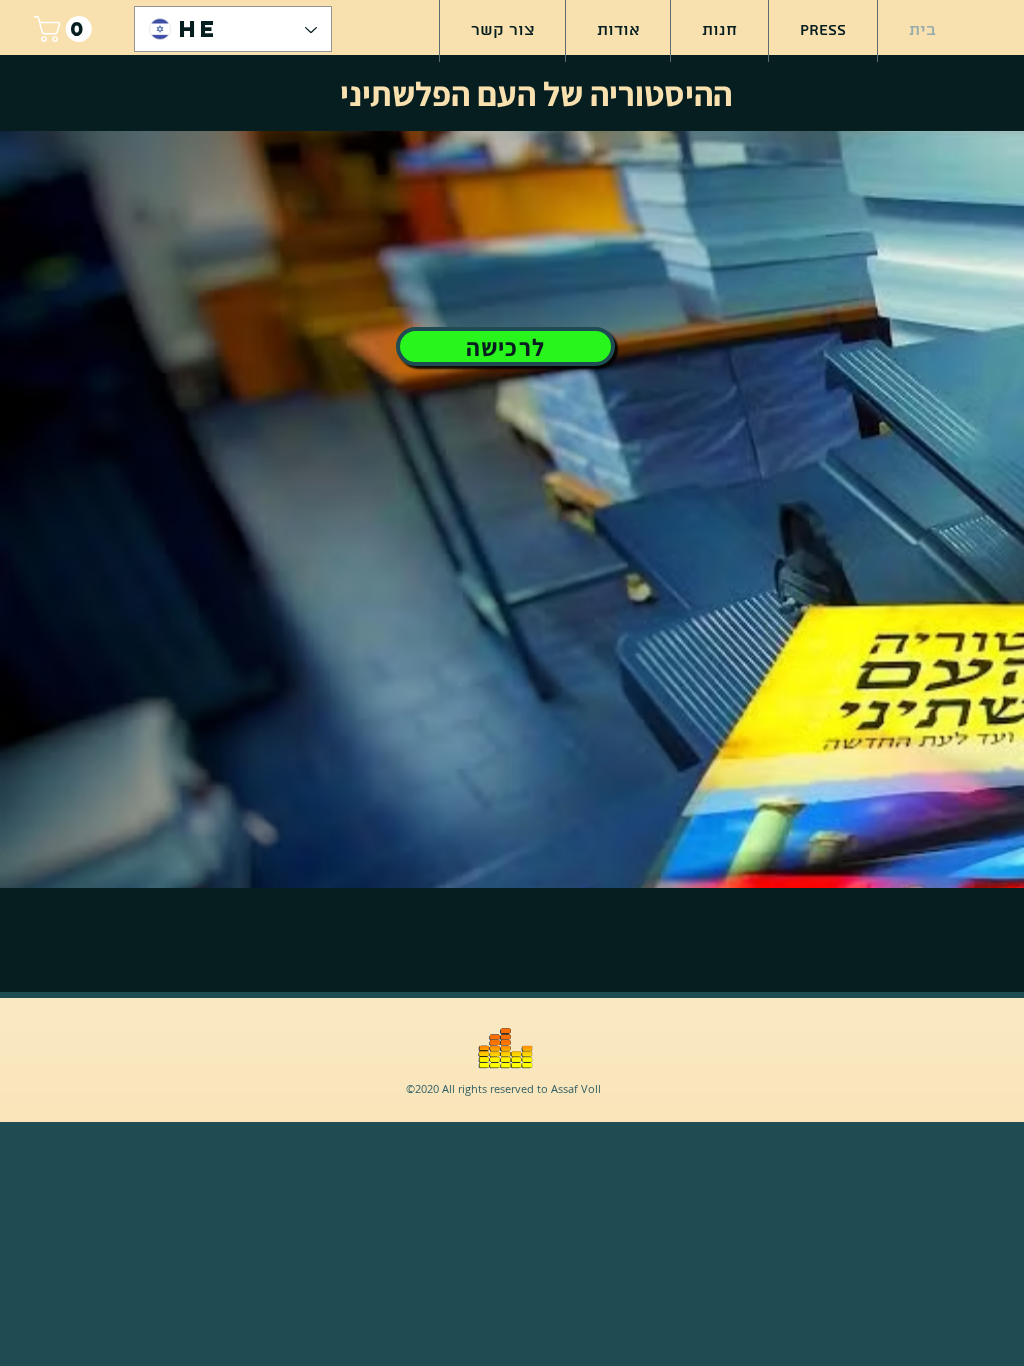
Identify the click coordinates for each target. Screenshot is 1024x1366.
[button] (66, 29)
